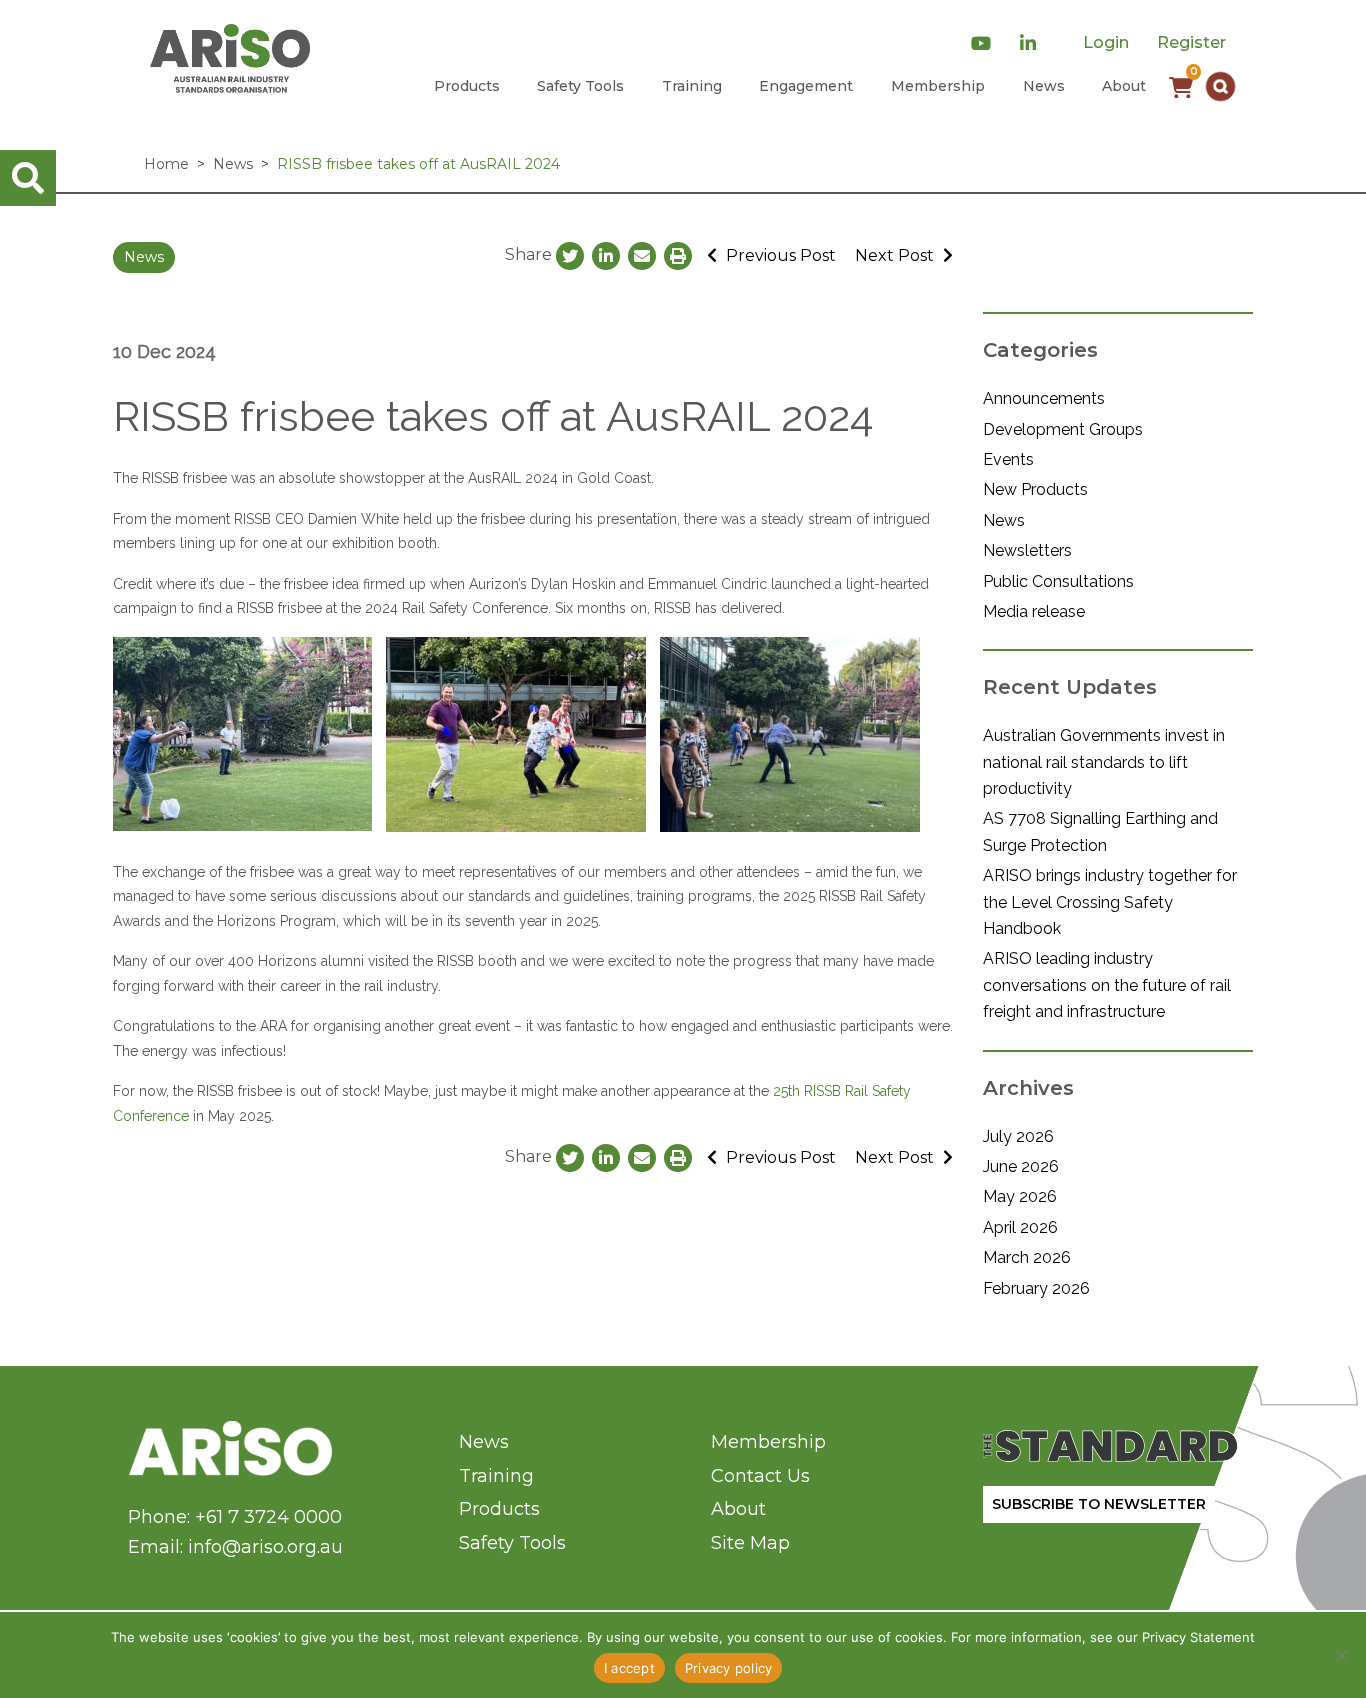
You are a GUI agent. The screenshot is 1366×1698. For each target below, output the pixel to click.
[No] (1341, 1655)
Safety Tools (580, 86)
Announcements (1044, 398)
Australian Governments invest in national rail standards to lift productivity (1104, 762)
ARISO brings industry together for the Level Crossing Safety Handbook (1110, 902)
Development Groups (1063, 429)
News (1044, 86)
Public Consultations (1058, 581)
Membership (938, 86)
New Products (1035, 489)
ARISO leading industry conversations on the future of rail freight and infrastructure (1107, 985)
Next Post (896, 255)
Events (1008, 459)
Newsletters (1027, 550)
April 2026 (1020, 1227)
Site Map (750, 1543)
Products (467, 86)
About (1124, 86)
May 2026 (1020, 1196)
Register (1191, 42)
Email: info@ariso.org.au (235, 1547)
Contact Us (760, 1476)
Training (692, 86)
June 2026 (1021, 1166)
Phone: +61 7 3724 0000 (235, 1517)
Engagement (806, 86)
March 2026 (1027, 1257)
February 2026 (1036, 1288)
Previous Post (779, 255)
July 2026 (1018, 1136)
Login (1106, 42)
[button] (1220, 86)
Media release (1034, 611)
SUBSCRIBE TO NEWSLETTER (1099, 1504)
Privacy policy (729, 1668)
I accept (629, 1668)
